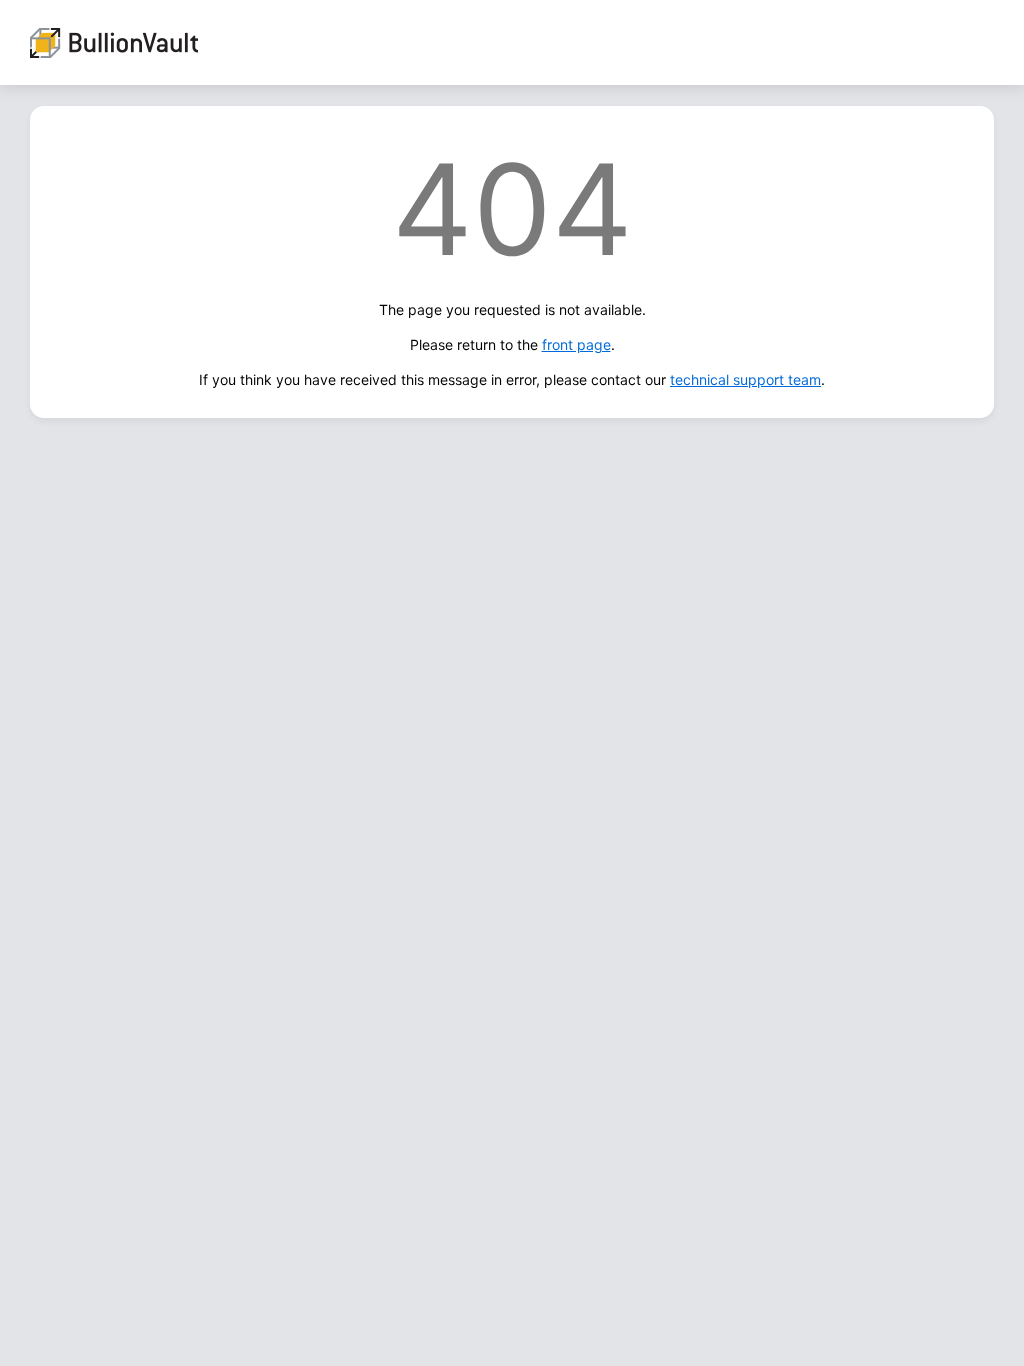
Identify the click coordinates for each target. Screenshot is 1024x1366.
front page (576, 344)
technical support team (745, 379)
